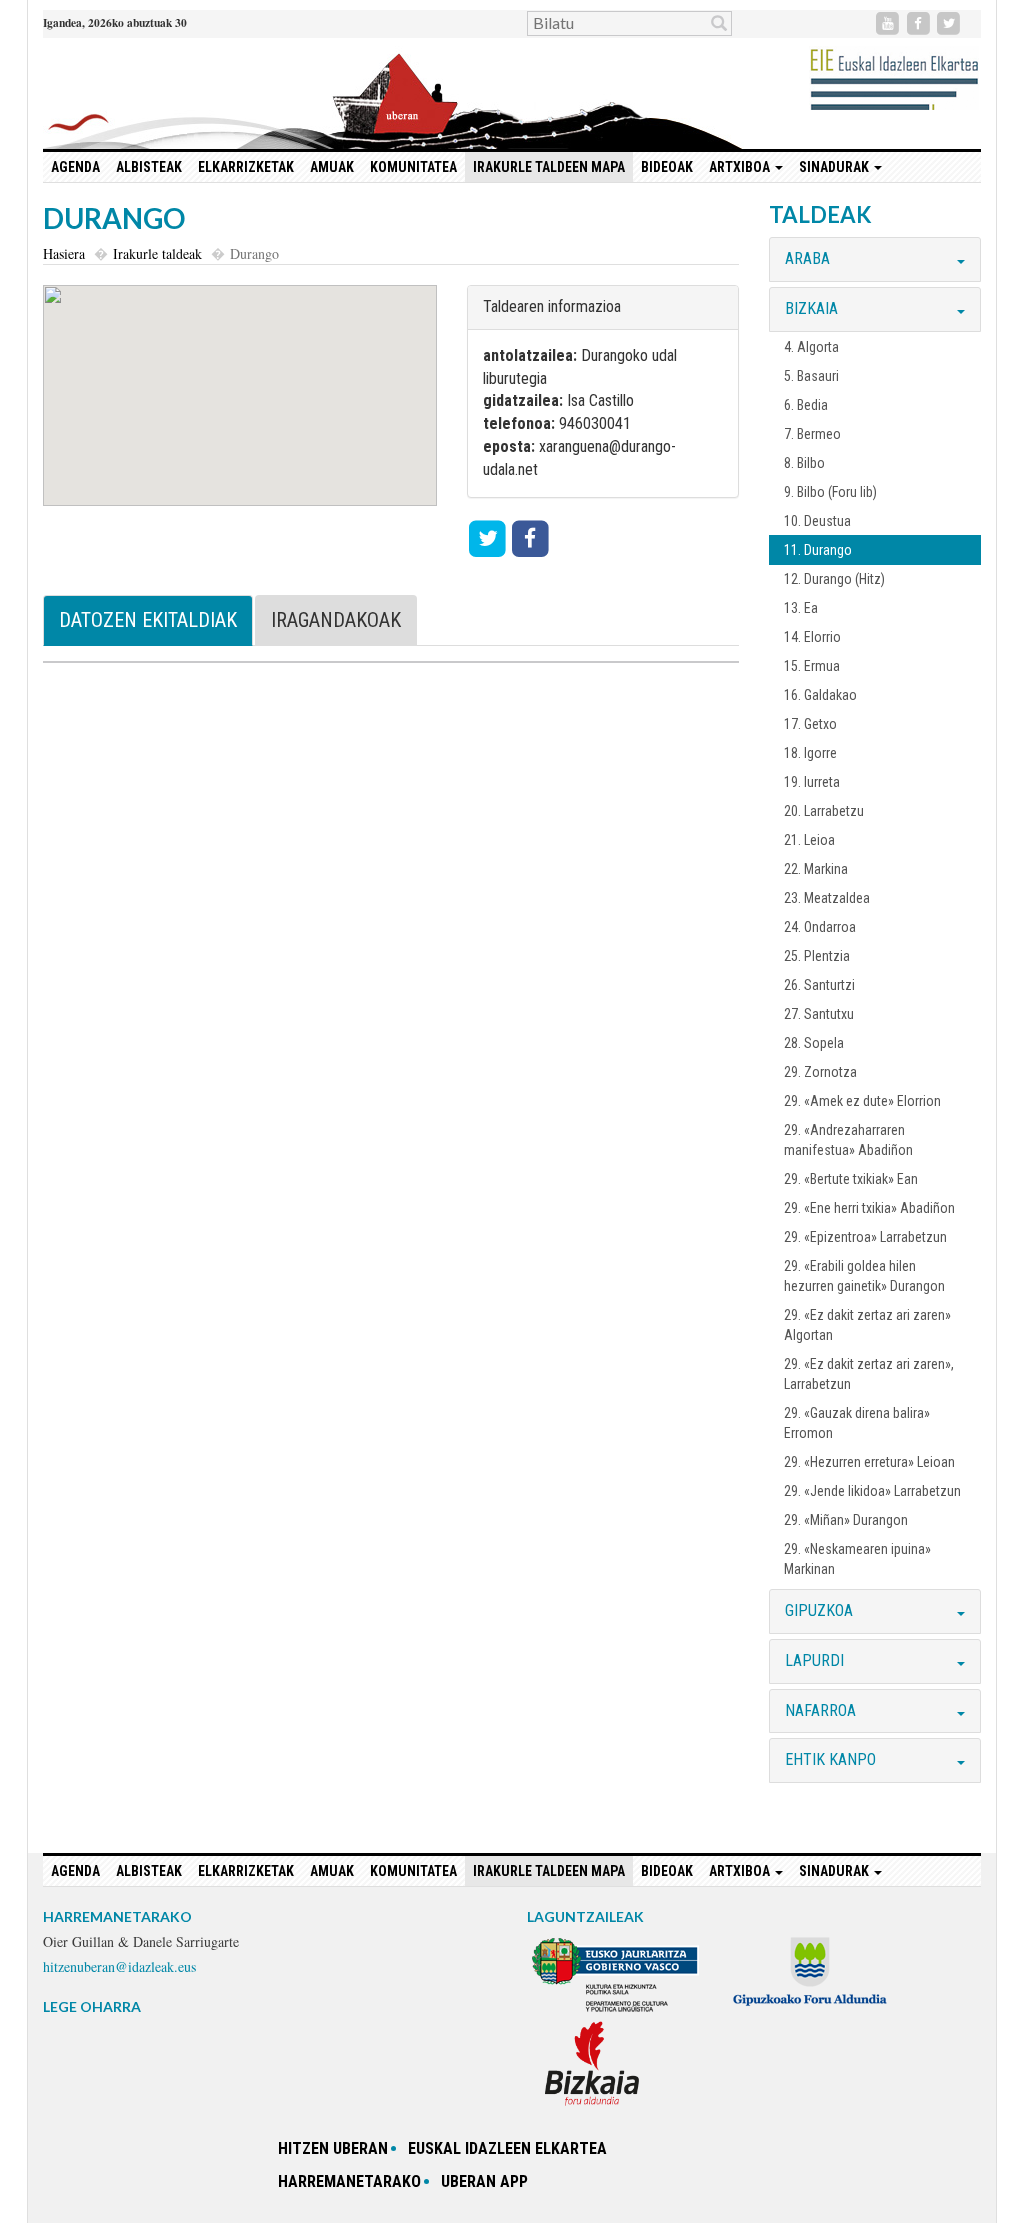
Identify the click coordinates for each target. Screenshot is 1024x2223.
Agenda (75, 167)
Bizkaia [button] (811, 308)
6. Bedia (806, 405)
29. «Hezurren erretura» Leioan (869, 1462)
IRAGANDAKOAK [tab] (336, 620)
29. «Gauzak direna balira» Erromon (857, 1423)
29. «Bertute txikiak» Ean (851, 1179)
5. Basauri (811, 376)
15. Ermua (812, 666)
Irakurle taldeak (157, 253)
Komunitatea (413, 167)
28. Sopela (814, 1043)
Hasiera (64, 253)
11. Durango (818, 550)
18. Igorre (810, 753)
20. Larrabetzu (824, 811)
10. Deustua (817, 521)
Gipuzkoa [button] (819, 1610)
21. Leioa (809, 840)
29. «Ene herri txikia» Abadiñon (869, 1208)
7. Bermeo (812, 434)
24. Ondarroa (820, 927)
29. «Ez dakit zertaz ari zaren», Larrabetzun (869, 1374)
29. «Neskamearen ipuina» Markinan (857, 1559)
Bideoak (667, 167)
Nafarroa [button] (820, 1710)
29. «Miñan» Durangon (846, 1520)
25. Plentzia (817, 956)
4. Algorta (811, 347)
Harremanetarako (349, 2181)
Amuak (332, 167)
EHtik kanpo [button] (830, 1759)
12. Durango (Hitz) (834, 579)
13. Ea (801, 608)
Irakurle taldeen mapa (549, 167)
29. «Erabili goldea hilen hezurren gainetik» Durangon (864, 1276)
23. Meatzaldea (827, 898)
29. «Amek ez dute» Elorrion (862, 1101)
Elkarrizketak (246, 167)
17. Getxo (810, 724)
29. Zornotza (820, 1072)
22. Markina (816, 869)
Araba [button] (807, 258)
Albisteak (149, 167)
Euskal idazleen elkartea (507, 2148)
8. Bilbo (804, 463)
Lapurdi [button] (814, 1660)
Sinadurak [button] (835, 167)
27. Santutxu (819, 1014)
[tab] (875, 259)
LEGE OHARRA (92, 2006)
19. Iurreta (812, 782)
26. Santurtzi (819, 985)
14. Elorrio (812, 637)
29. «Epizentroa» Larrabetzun (865, 1237)
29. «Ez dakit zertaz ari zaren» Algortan (867, 1325)
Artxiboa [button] (741, 167)
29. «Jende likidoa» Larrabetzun (872, 1491)
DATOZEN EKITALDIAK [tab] (148, 620)
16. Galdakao (820, 695)
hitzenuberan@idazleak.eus (119, 1966)
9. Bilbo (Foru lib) (830, 492)
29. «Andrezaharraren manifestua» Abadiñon (848, 1140)
